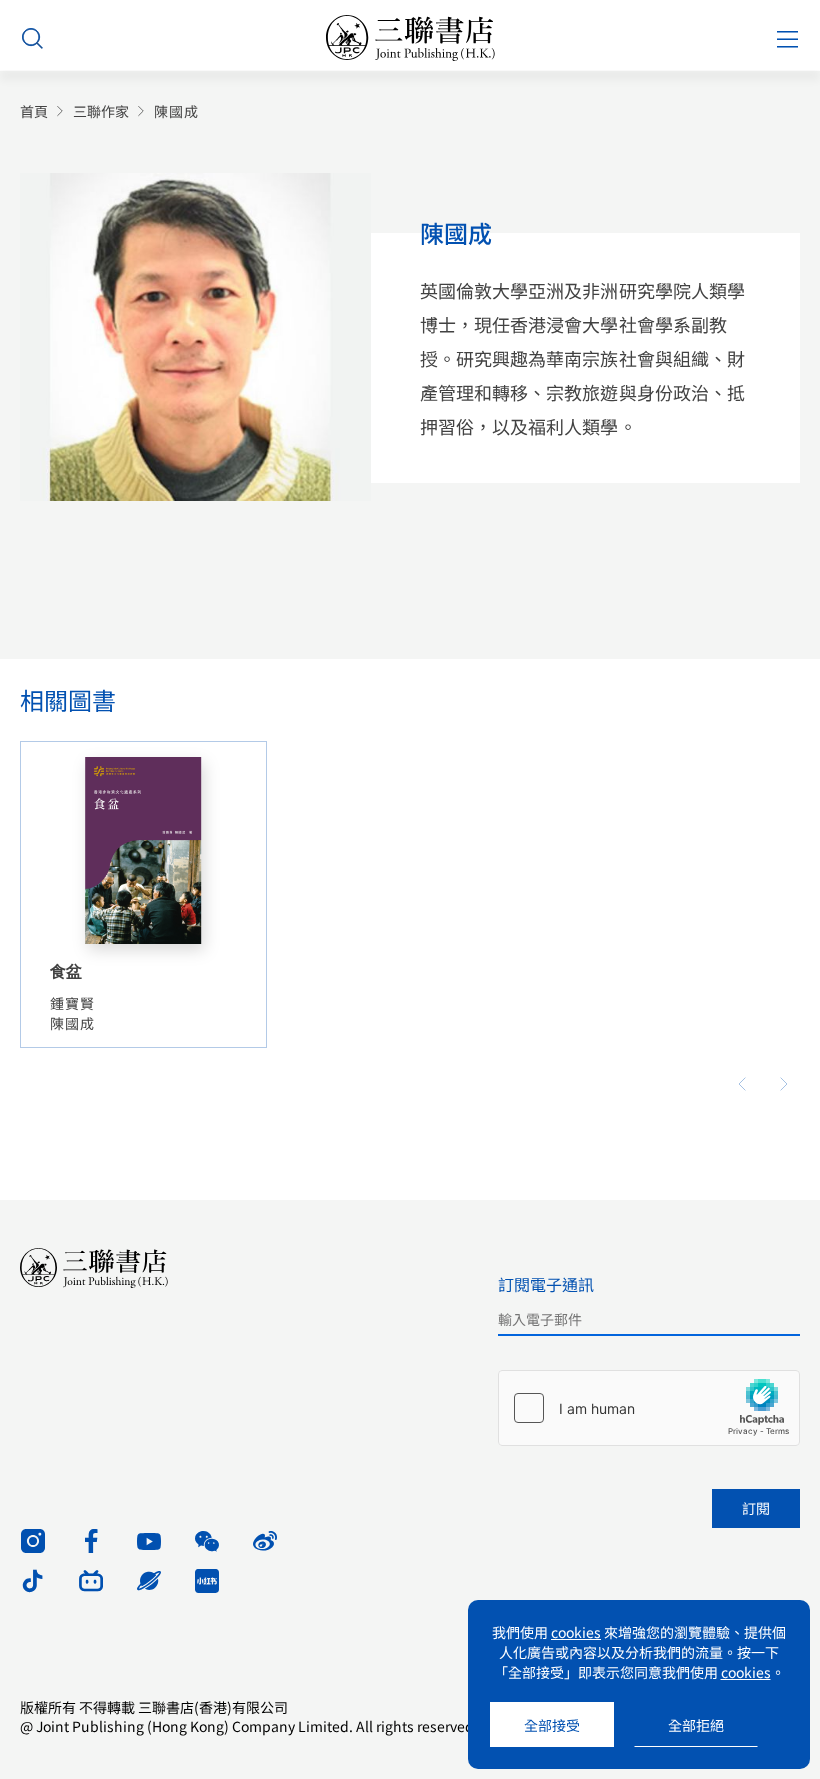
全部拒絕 (696, 1725)
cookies (576, 1632)
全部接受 (552, 1725)
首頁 (34, 111)
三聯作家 (101, 111)
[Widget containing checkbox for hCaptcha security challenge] (649, 1408)
